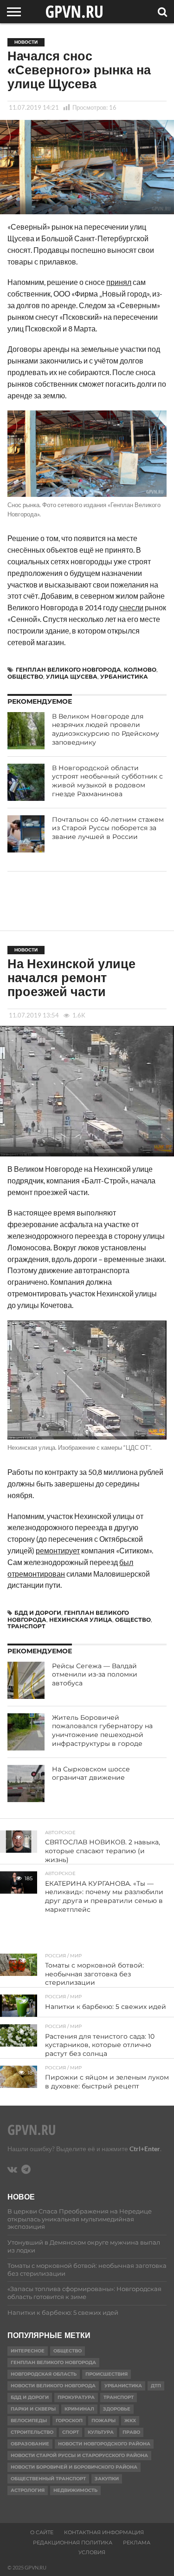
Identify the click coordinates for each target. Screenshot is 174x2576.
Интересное (28, 2351)
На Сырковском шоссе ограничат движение (91, 1773)
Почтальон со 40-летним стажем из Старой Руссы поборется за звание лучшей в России (108, 828)
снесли (131, 607)
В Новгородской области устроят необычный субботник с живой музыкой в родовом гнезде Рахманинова (107, 781)
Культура (101, 2432)
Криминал (79, 2409)
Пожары (103, 2421)
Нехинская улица (81, 1620)
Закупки (107, 2479)
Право (131, 2432)
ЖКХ (130, 2421)
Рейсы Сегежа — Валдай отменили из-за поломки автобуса (95, 1674)
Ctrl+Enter (145, 2149)
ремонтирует (58, 1550)
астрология (28, 2490)
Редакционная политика (73, 2543)
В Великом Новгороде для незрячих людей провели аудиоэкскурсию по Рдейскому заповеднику (106, 729)
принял (119, 282)
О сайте (42, 2532)
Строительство (32, 2432)
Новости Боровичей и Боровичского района (74, 2467)
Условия (92, 2552)
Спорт (71, 2432)
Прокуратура (76, 2397)
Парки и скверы (33, 2409)
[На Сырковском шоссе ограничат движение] (26, 1783)
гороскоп (69, 2421)
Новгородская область (44, 2374)
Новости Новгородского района (104, 2444)
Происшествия (106, 2374)
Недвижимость (75, 2490)
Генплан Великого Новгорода (68, 670)
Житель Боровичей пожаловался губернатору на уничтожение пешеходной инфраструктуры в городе (102, 1731)
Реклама (137, 2543)
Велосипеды (29, 2421)
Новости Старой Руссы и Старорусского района (79, 2455)
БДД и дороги (38, 1613)
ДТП (156, 2386)
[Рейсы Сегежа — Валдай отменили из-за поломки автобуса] (26, 1680)
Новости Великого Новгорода (53, 2386)
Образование (30, 2444)
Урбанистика (124, 677)
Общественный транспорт (48, 2479)
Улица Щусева (72, 677)
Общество (25, 677)
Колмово (140, 670)
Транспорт (26, 1626)
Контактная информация (104, 2532)
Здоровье (117, 2409)
